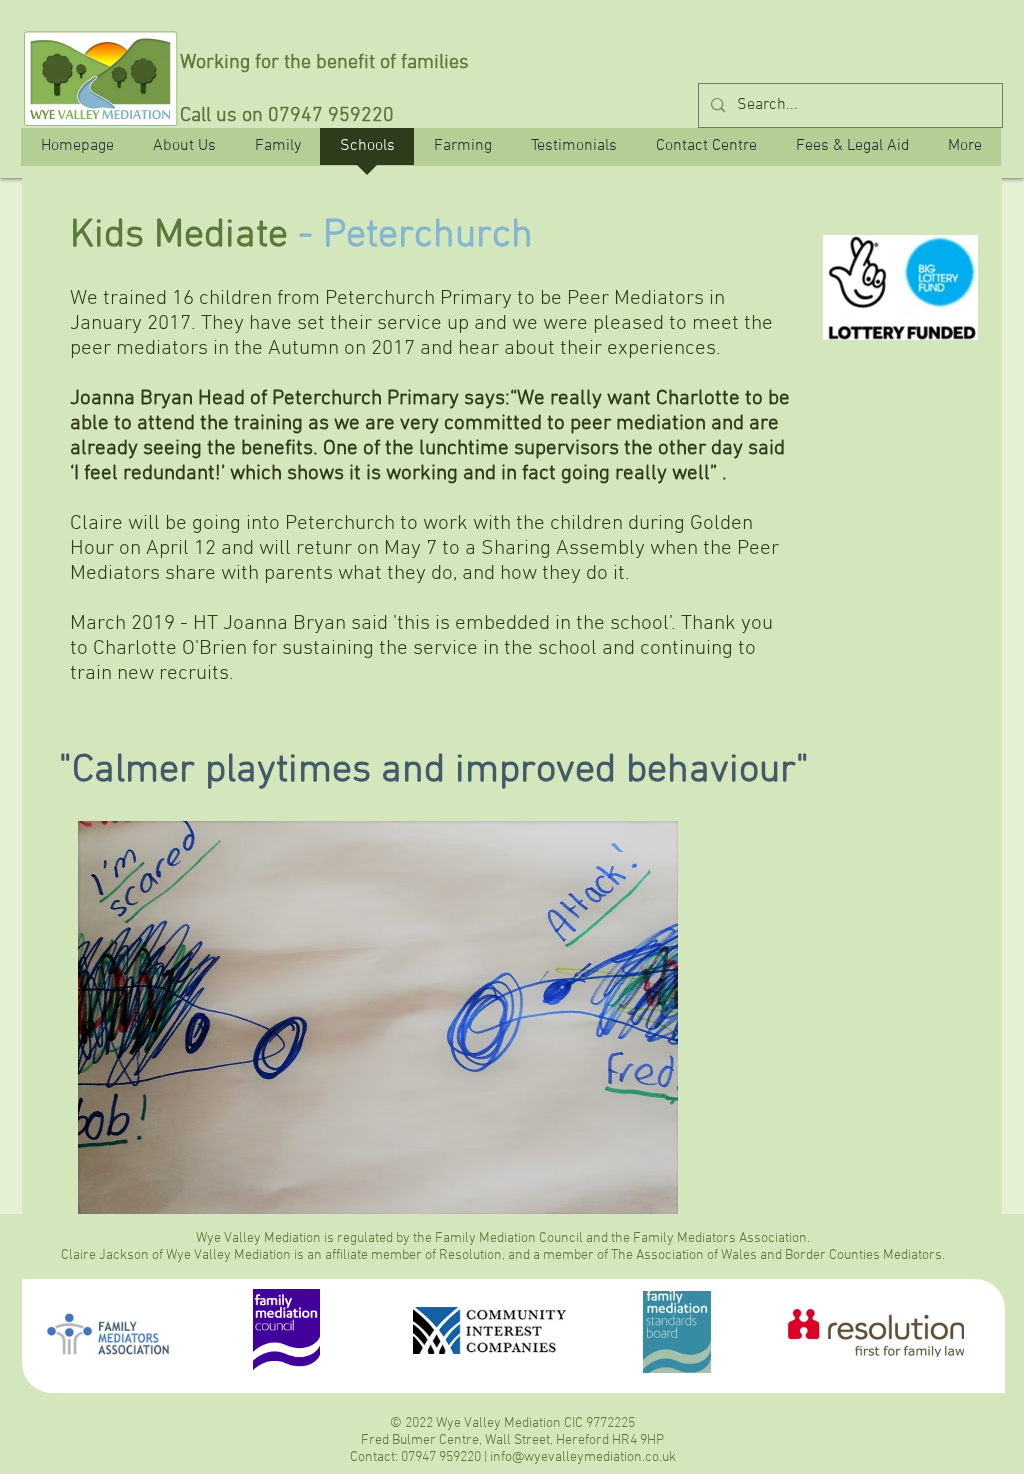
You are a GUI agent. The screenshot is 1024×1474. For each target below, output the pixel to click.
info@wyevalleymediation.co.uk (583, 1457)
